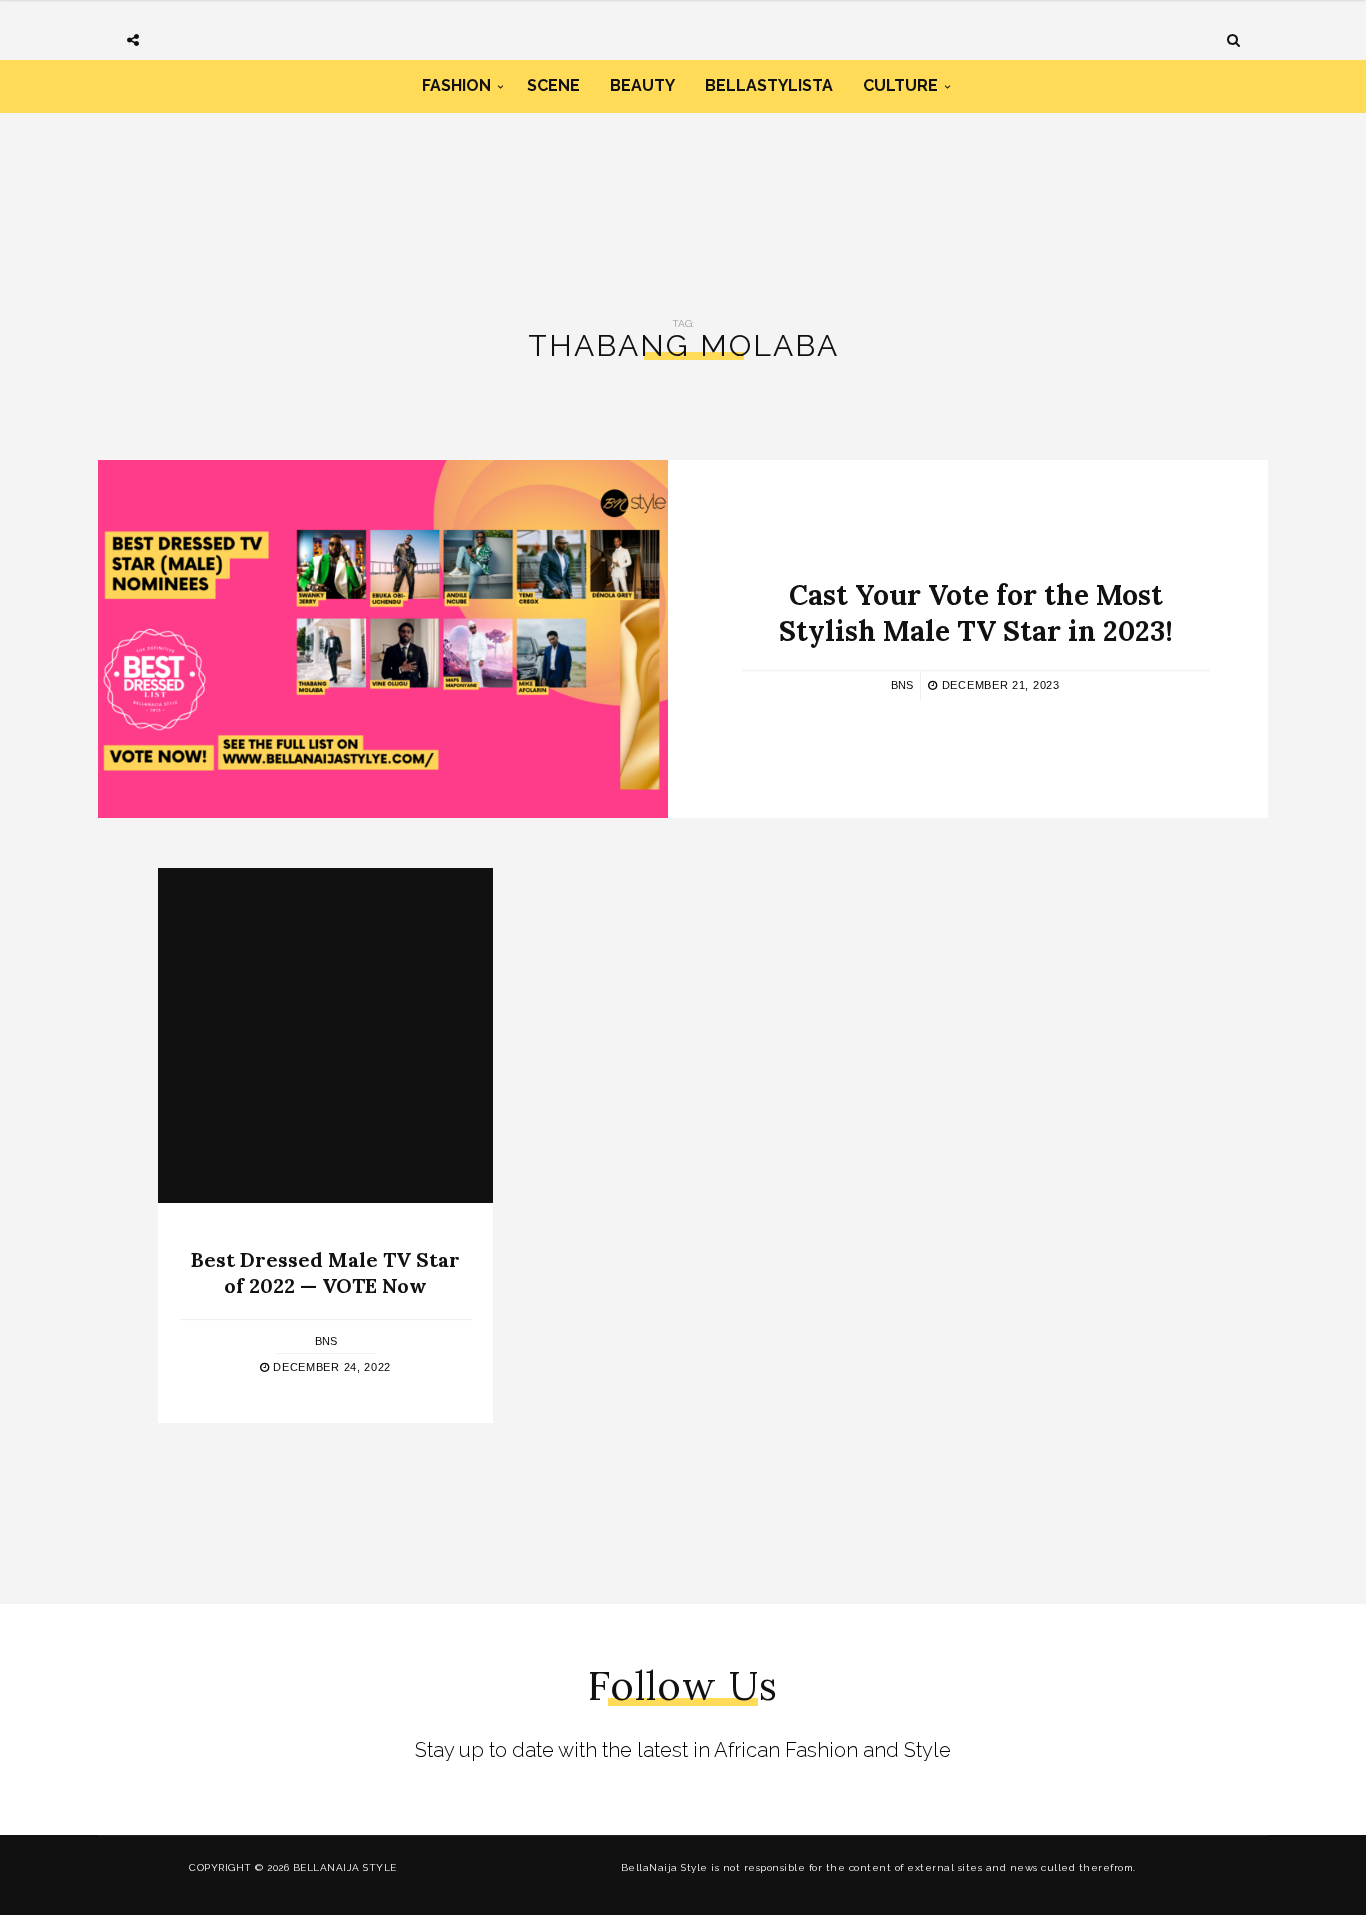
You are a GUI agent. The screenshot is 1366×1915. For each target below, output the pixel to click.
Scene (553, 85)
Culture (900, 85)
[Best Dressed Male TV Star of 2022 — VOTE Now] (325, 1035)
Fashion (456, 85)
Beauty (642, 85)
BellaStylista (769, 85)
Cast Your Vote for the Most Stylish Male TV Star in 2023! (976, 613)
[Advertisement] (683, 198)
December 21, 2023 (998, 685)
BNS (902, 685)
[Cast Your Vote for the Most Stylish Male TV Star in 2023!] (383, 639)
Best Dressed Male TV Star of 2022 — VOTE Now (325, 1272)
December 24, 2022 (330, 1367)
